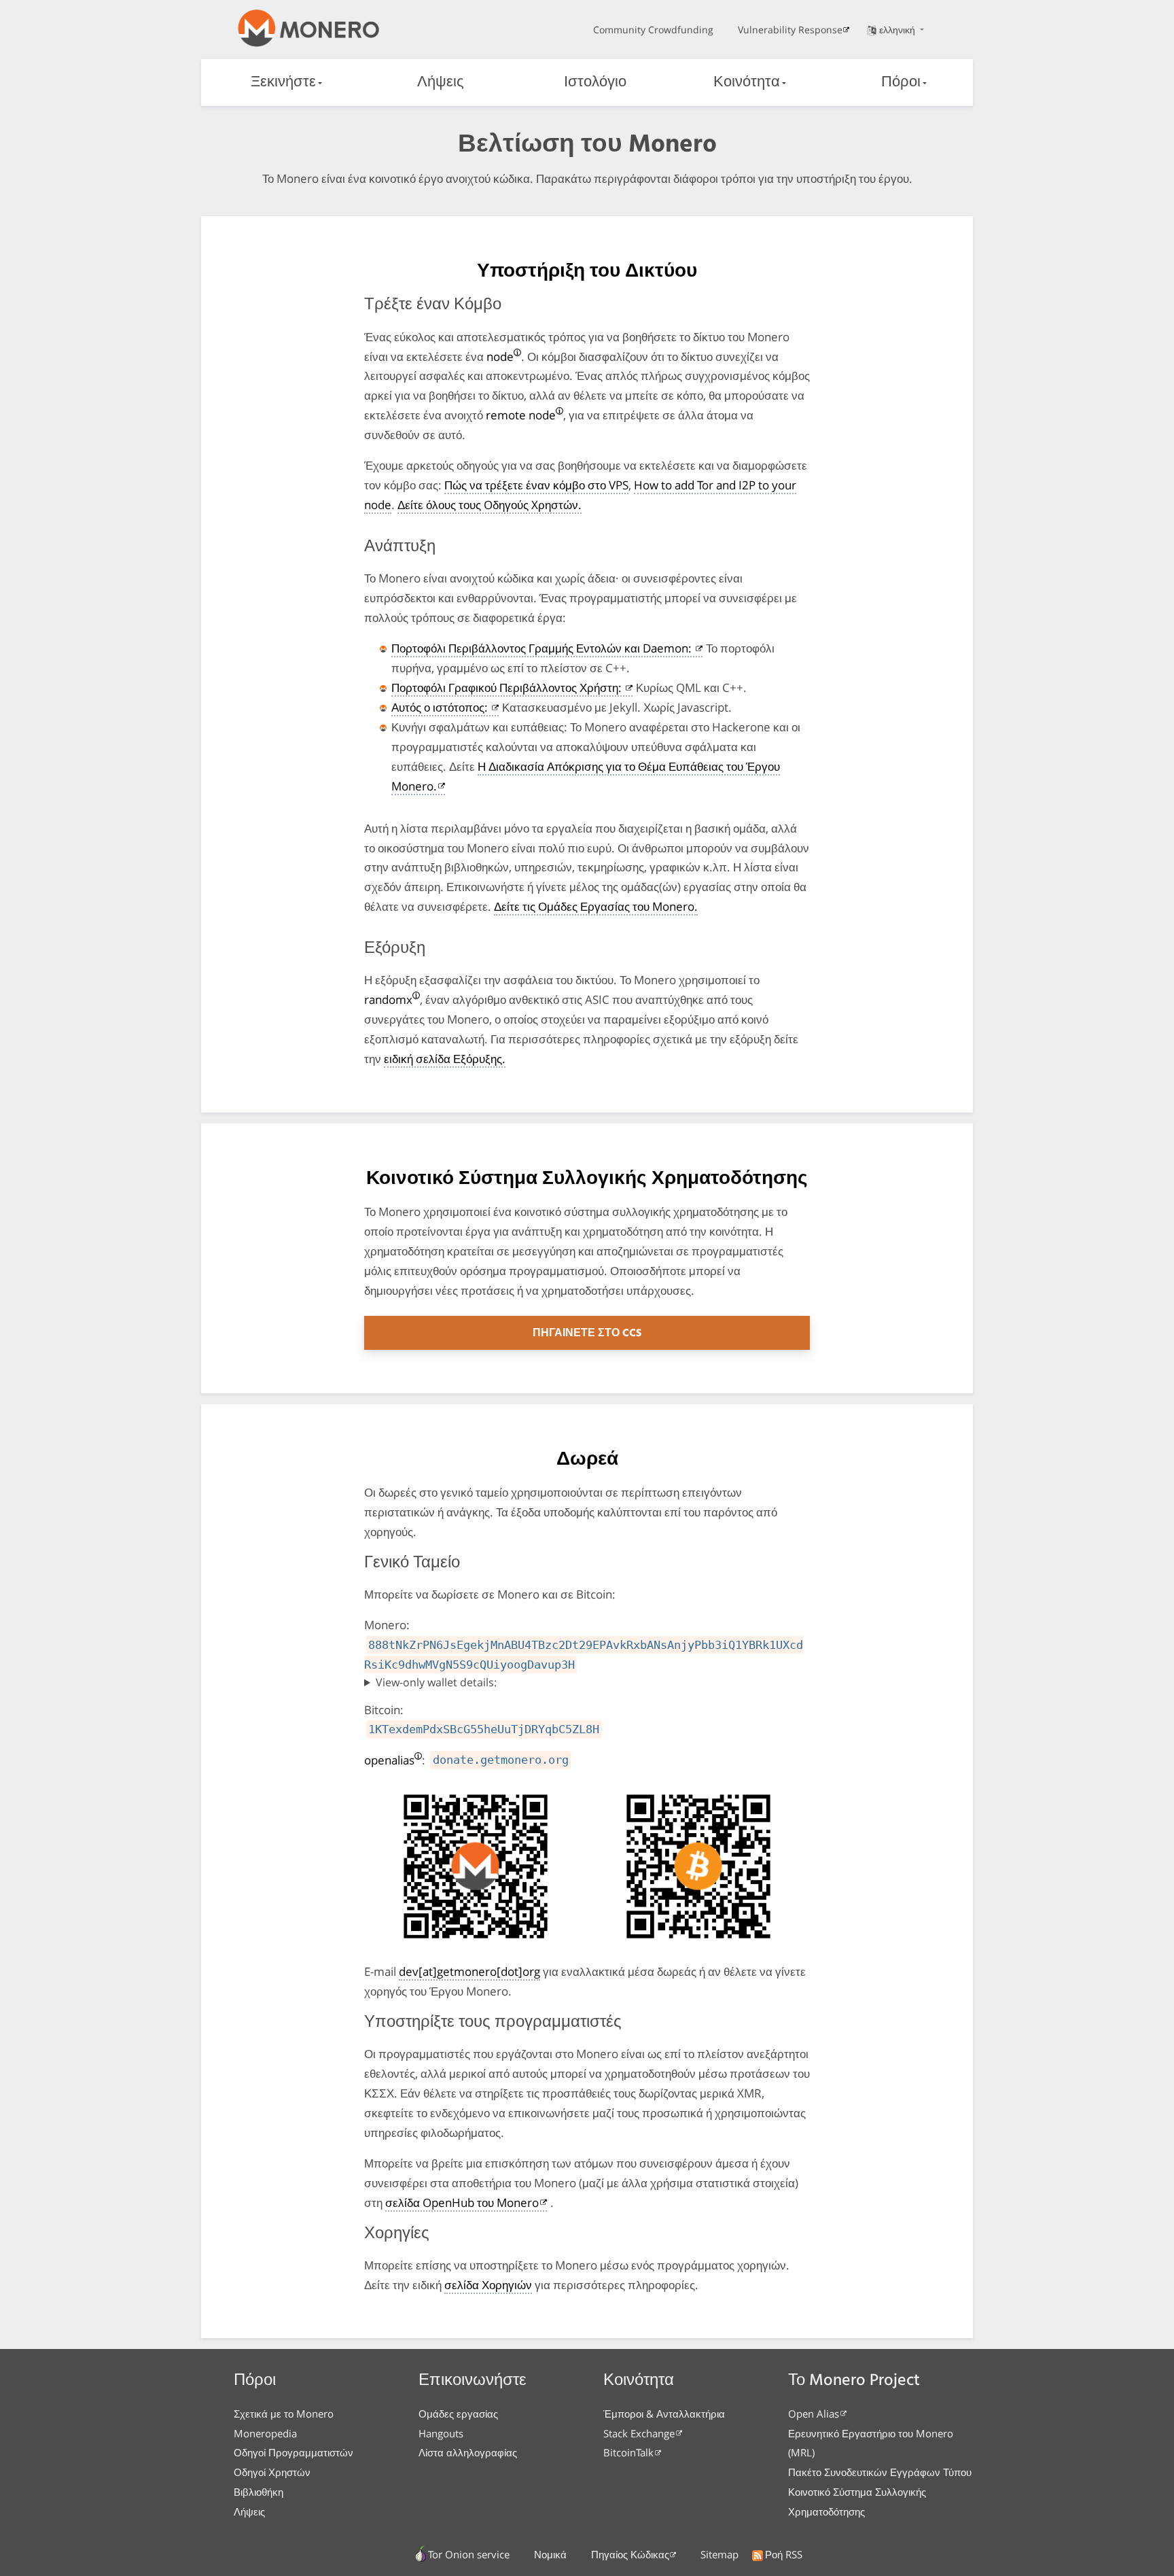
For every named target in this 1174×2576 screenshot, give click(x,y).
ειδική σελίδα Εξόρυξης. (445, 1059)
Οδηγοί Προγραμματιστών (293, 2452)
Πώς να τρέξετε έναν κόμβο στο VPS (536, 485)
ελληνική (899, 30)
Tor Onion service (469, 2554)
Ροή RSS (784, 2554)
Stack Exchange (639, 2433)
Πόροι (901, 83)
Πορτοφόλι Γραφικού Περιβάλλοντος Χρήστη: (508, 687)
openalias (389, 1760)
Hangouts (441, 2433)
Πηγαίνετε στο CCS (587, 1334)
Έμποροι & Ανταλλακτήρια (664, 2414)
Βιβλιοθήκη (259, 2492)
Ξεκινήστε (283, 83)
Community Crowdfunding (653, 30)
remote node (521, 415)
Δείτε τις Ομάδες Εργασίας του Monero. (596, 906)
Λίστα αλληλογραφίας (468, 2452)
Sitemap (719, 2554)
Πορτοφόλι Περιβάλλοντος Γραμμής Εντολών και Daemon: (543, 648)
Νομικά (550, 2554)
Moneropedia (265, 2433)
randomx (388, 999)
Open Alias (814, 2414)
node (500, 356)
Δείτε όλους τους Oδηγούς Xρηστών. (490, 505)
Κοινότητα (747, 83)
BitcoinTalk (628, 2452)
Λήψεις (441, 83)
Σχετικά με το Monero (284, 2414)
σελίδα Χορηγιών (488, 2285)
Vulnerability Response (790, 30)
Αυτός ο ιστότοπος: (441, 707)
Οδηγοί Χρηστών (272, 2472)
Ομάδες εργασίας (458, 2414)
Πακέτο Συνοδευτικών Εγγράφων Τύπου (880, 2472)
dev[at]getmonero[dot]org (469, 1971)
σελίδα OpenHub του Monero (462, 2203)
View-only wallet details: (436, 1682)
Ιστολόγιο (595, 83)
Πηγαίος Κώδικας (630, 2554)
